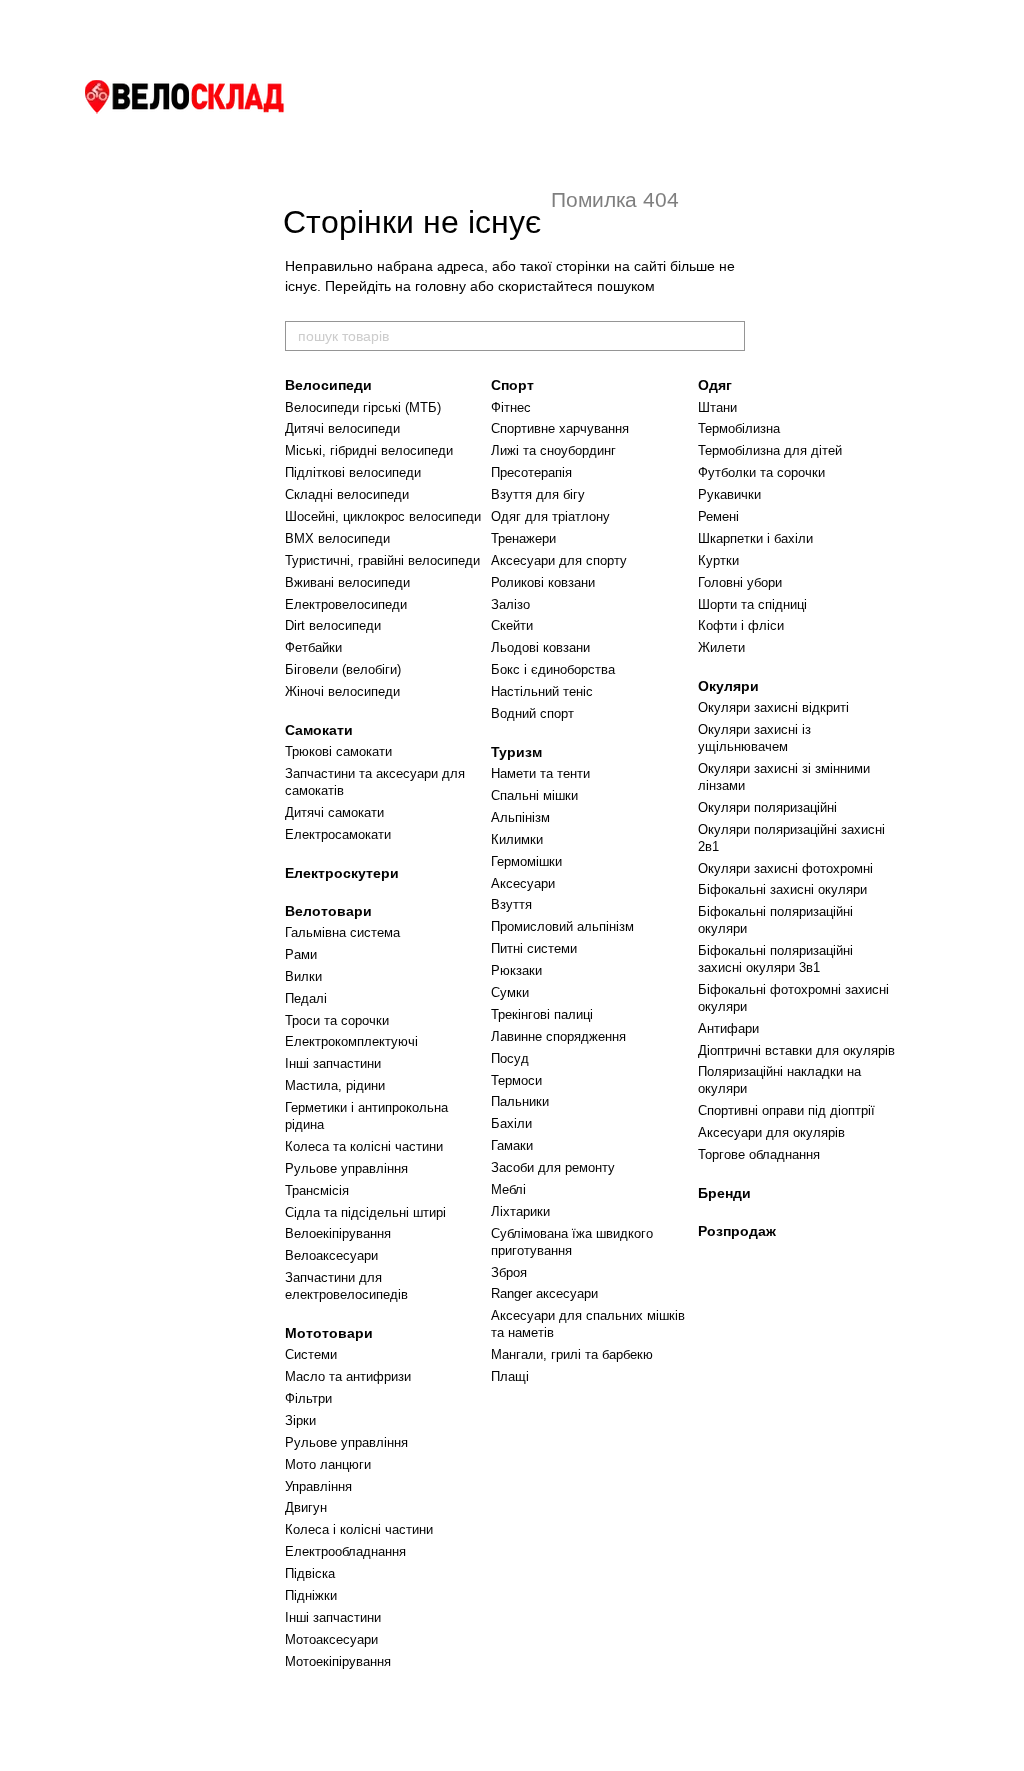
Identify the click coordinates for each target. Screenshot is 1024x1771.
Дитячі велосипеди (342, 428)
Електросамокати (338, 834)
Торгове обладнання (759, 1154)
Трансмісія (317, 1190)
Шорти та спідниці (752, 604)
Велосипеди (328, 385)
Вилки (303, 976)
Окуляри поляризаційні (767, 807)
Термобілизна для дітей (770, 450)
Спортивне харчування (560, 428)
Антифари (728, 1028)
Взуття (511, 904)
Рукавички (729, 494)
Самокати (319, 730)
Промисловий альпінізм (562, 926)
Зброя (509, 1272)
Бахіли (511, 1123)
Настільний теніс (542, 691)
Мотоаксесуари (331, 1639)
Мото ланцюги (328, 1464)
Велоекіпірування (338, 1233)
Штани (717, 407)
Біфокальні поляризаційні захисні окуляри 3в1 (775, 959)
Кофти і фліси (741, 625)
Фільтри (308, 1398)
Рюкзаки (516, 970)
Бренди (724, 1193)
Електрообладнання (345, 1551)
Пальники (520, 1101)
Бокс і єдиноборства (553, 669)
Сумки (510, 992)
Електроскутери (342, 873)
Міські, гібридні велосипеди (369, 450)
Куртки (718, 560)
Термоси (516, 1080)
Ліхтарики (520, 1211)
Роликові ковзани (543, 582)
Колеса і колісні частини (359, 1529)
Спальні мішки (534, 795)
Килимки (517, 839)
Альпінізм (520, 817)
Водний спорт (532, 713)
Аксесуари (523, 883)
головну (440, 286)
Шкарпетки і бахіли (755, 538)
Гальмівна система (342, 932)
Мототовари (329, 1333)
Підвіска (310, 1573)
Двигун (306, 1507)
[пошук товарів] (729, 336)
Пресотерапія (531, 472)
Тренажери (523, 538)
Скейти (512, 625)
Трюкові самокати (338, 751)
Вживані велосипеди (347, 582)
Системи (311, 1354)
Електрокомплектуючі (351, 1041)
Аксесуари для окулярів (771, 1132)
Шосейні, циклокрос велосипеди (383, 516)
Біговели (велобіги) (343, 669)
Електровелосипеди (346, 604)
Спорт (512, 385)
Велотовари (328, 911)
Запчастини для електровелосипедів (346, 1286)
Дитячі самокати (334, 812)
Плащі (510, 1376)
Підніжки (311, 1595)
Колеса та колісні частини (364, 1146)
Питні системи (534, 948)
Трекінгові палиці (542, 1014)
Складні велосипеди (347, 494)
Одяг (715, 385)
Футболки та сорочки (761, 472)
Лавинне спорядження (558, 1036)
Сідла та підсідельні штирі (365, 1212)
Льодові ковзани (540, 647)
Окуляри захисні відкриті (773, 707)
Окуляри (728, 686)
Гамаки (512, 1145)
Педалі (306, 998)
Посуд (510, 1058)
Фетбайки (313, 647)
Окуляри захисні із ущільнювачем (754, 738)
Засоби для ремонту (553, 1167)
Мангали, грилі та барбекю (572, 1354)
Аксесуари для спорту (559, 560)
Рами (301, 954)
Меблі (508, 1189)
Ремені (718, 516)
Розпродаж (737, 1231)
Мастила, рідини (335, 1085)
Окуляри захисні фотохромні (785, 868)
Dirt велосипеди (333, 625)
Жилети (721, 647)
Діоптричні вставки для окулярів (796, 1050)
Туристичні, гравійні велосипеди (382, 560)
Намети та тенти (540, 773)
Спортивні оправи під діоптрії (786, 1110)
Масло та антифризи (348, 1376)
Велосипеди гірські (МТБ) (363, 407)
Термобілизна (739, 428)
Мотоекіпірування (338, 1661)
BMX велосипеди (337, 538)
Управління (318, 1486)
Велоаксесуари (331, 1255)
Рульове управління (346, 1168)
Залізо (510, 604)
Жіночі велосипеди (342, 691)
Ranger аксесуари (544, 1293)
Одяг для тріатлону (550, 516)
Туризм (516, 752)
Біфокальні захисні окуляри (782, 889)
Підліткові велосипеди (353, 472)
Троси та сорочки (337, 1020)
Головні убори (740, 582)
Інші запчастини (333, 1063)
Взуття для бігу (538, 494)
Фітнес (511, 407)
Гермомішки (526, 861)
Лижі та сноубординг (553, 450)
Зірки (300, 1420)
